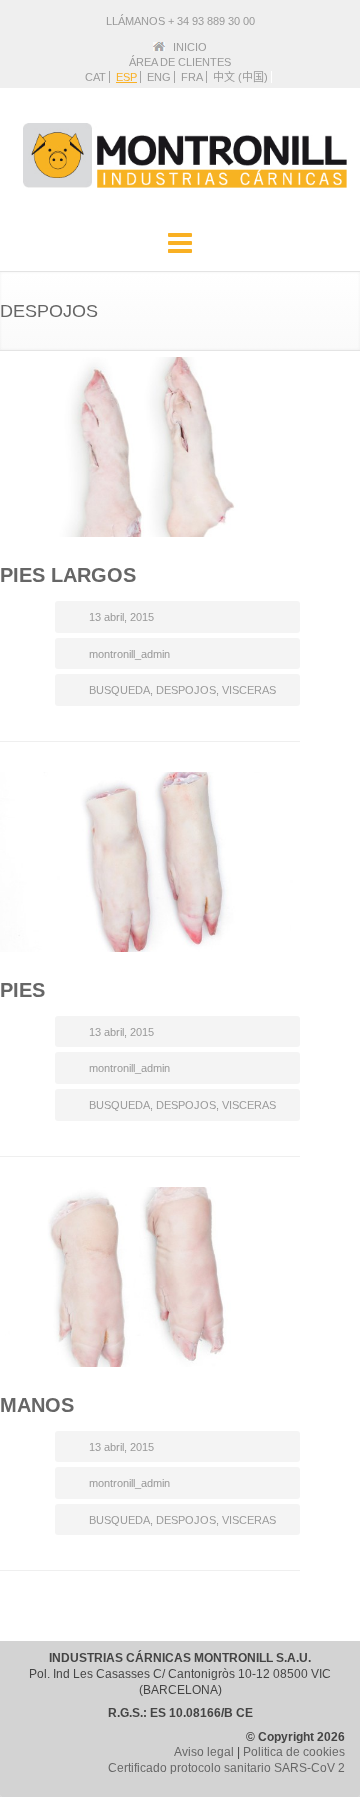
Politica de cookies (294, 1752)
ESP (126, 77)
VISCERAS (249, 690)
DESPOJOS (186, 690)
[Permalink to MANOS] (150, 1277)
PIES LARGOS (68, 575)
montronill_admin (129, 654)
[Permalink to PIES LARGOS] (150, 447)
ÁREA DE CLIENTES (180, 62)
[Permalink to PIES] (150, 862)
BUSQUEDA (119, 690)
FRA (192, 77)
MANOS (37, 1405)
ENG (159, 77)
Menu (180, 243)
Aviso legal (204, 1752)
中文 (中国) (240, 77)
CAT (95, 77)
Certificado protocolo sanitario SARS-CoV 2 (226, 1768)
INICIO (190, 47)
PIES (22, 990)
